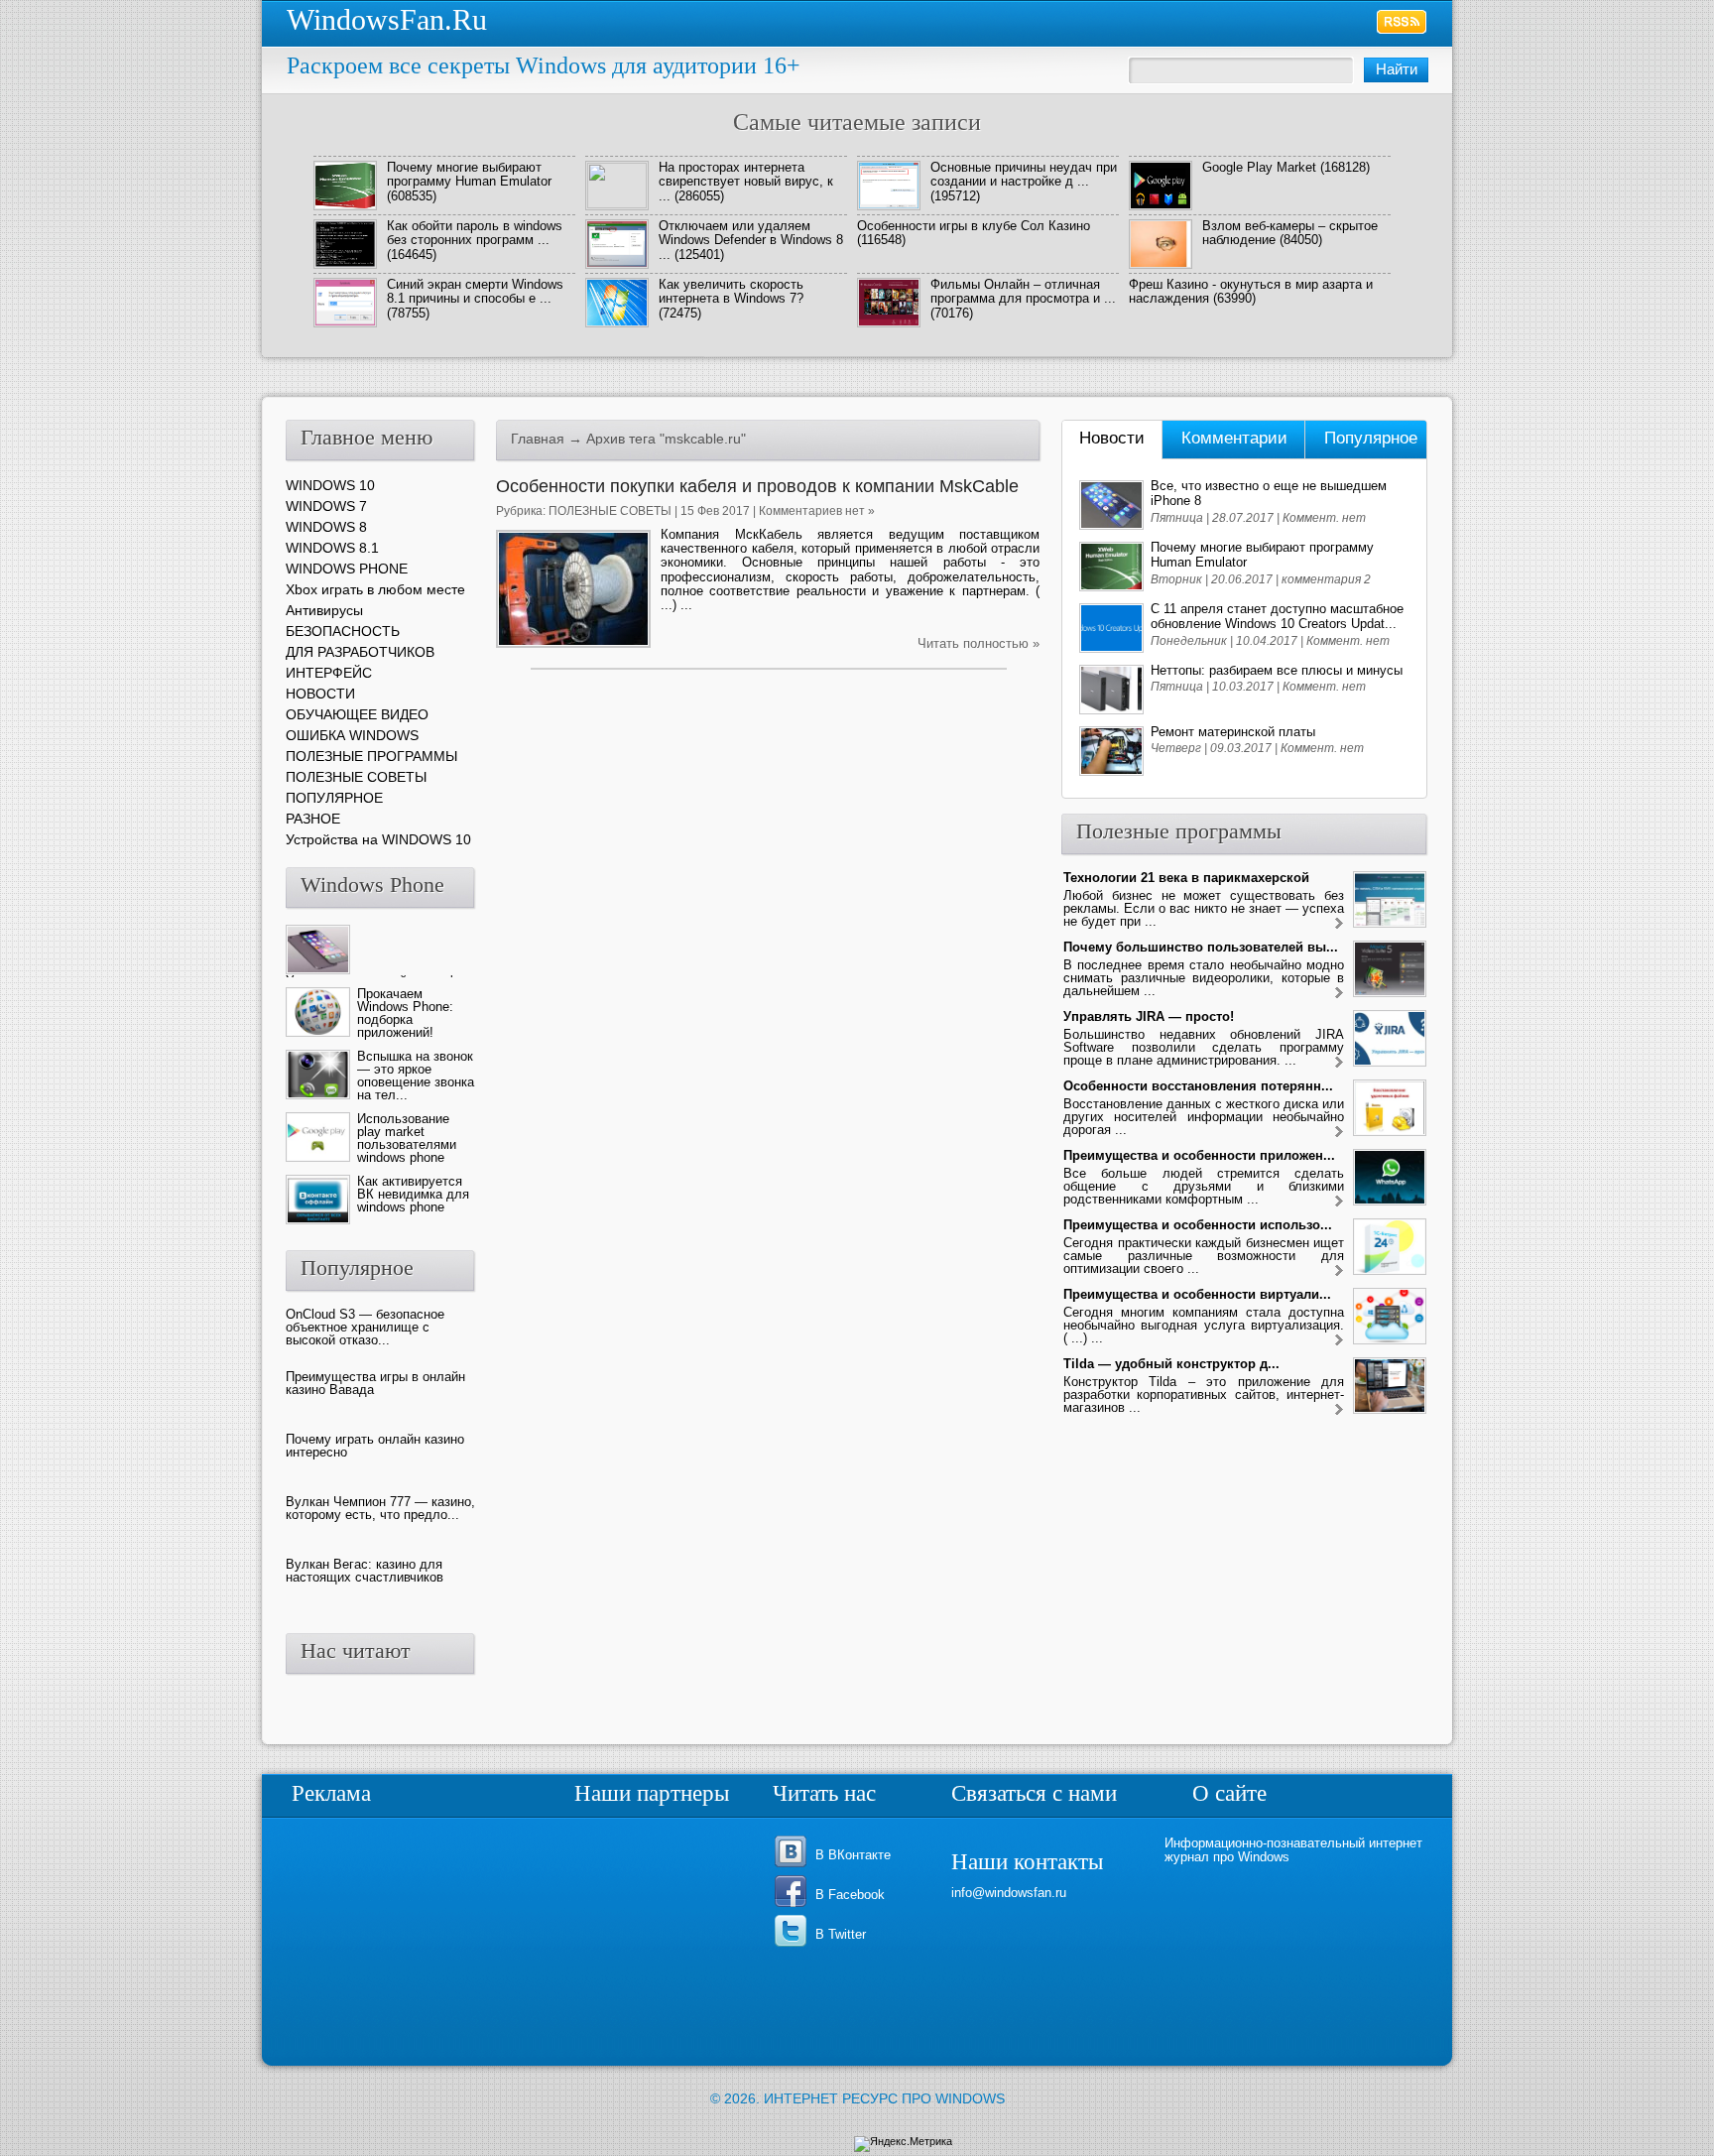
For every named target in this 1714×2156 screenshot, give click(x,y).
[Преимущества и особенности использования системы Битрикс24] (1339, 1271)
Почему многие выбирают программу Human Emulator (469, 174)
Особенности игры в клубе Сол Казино (974, 226)
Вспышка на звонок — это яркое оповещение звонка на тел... (416, 1076)
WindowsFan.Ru (387, 19)
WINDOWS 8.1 (332, 548)
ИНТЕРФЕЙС (329, 673)
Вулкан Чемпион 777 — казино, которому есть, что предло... (380, 1508)
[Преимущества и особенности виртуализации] (1339, 1341)
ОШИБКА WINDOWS (352, 735)
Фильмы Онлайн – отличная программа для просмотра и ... (1023, 291)
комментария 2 (1326, 579)
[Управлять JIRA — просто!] (1339, 1063)
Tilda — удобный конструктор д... (1171, 1364)
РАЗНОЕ (313, 819)
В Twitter (841, 1934)
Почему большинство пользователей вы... (1201, 947)
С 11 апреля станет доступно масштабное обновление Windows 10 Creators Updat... (1277, 616)
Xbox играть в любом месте (375, 589)
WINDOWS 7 (326, 506)
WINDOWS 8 (326, 527)
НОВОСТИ (320, 694)
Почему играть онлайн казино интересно (375, 1446)
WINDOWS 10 (330, 485)
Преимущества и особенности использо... (1198, 1225)
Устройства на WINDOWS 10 (378, 839)
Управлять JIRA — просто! (1149, 1016)
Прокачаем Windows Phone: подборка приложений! (405, 1013)
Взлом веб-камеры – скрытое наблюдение (1290, 233)
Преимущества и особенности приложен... (1199, 1155)
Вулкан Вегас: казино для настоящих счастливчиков (365, 1571)
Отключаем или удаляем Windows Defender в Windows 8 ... (751, 240)
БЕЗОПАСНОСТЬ (343, 631)
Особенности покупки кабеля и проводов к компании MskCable (757, 486)
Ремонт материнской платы (1233, 732)
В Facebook (850, 1895)
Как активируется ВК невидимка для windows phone (413, 1194)
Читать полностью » (979, 643)
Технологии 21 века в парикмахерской (1186, 878)
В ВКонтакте (853, 1855)
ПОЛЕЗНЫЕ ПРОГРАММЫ (371, 756)
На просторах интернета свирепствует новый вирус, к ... (746, 182)
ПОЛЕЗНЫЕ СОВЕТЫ (610, 511)
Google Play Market (1259, 167)
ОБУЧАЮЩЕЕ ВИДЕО (357, 714)
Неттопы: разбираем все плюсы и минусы (1277, 670)
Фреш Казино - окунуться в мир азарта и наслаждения (1251, 291)
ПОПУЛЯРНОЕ (334, 798)
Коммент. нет (1324, 518)
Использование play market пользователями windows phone (407, 1138)
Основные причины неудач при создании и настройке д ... (1024, 174)
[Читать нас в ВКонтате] (794, 1866)
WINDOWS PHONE (347, 569)
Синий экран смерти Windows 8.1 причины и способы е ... (475, 291)
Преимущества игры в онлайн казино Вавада (375, 1383)
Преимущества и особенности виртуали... (1197, 1294)
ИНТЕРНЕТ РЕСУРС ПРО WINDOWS (884, 2098)
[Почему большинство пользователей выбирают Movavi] (1339, 994)
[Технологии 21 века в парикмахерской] (1339, 924)
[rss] (1402, 22)
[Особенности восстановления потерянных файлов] (1339, 1133)
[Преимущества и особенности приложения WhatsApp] (1339, 1202)
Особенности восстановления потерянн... (1198, 1086)
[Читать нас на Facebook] (794, 1905)
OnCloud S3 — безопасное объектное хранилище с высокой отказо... (365, 1327)
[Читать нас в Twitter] (794, 1945)
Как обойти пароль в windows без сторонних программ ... (475, 233)
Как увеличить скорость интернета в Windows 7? (731, 291)
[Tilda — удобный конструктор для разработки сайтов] (1339, 1410)
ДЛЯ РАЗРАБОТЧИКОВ (360, 652)
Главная (538, 439)
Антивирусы (324, 610)
